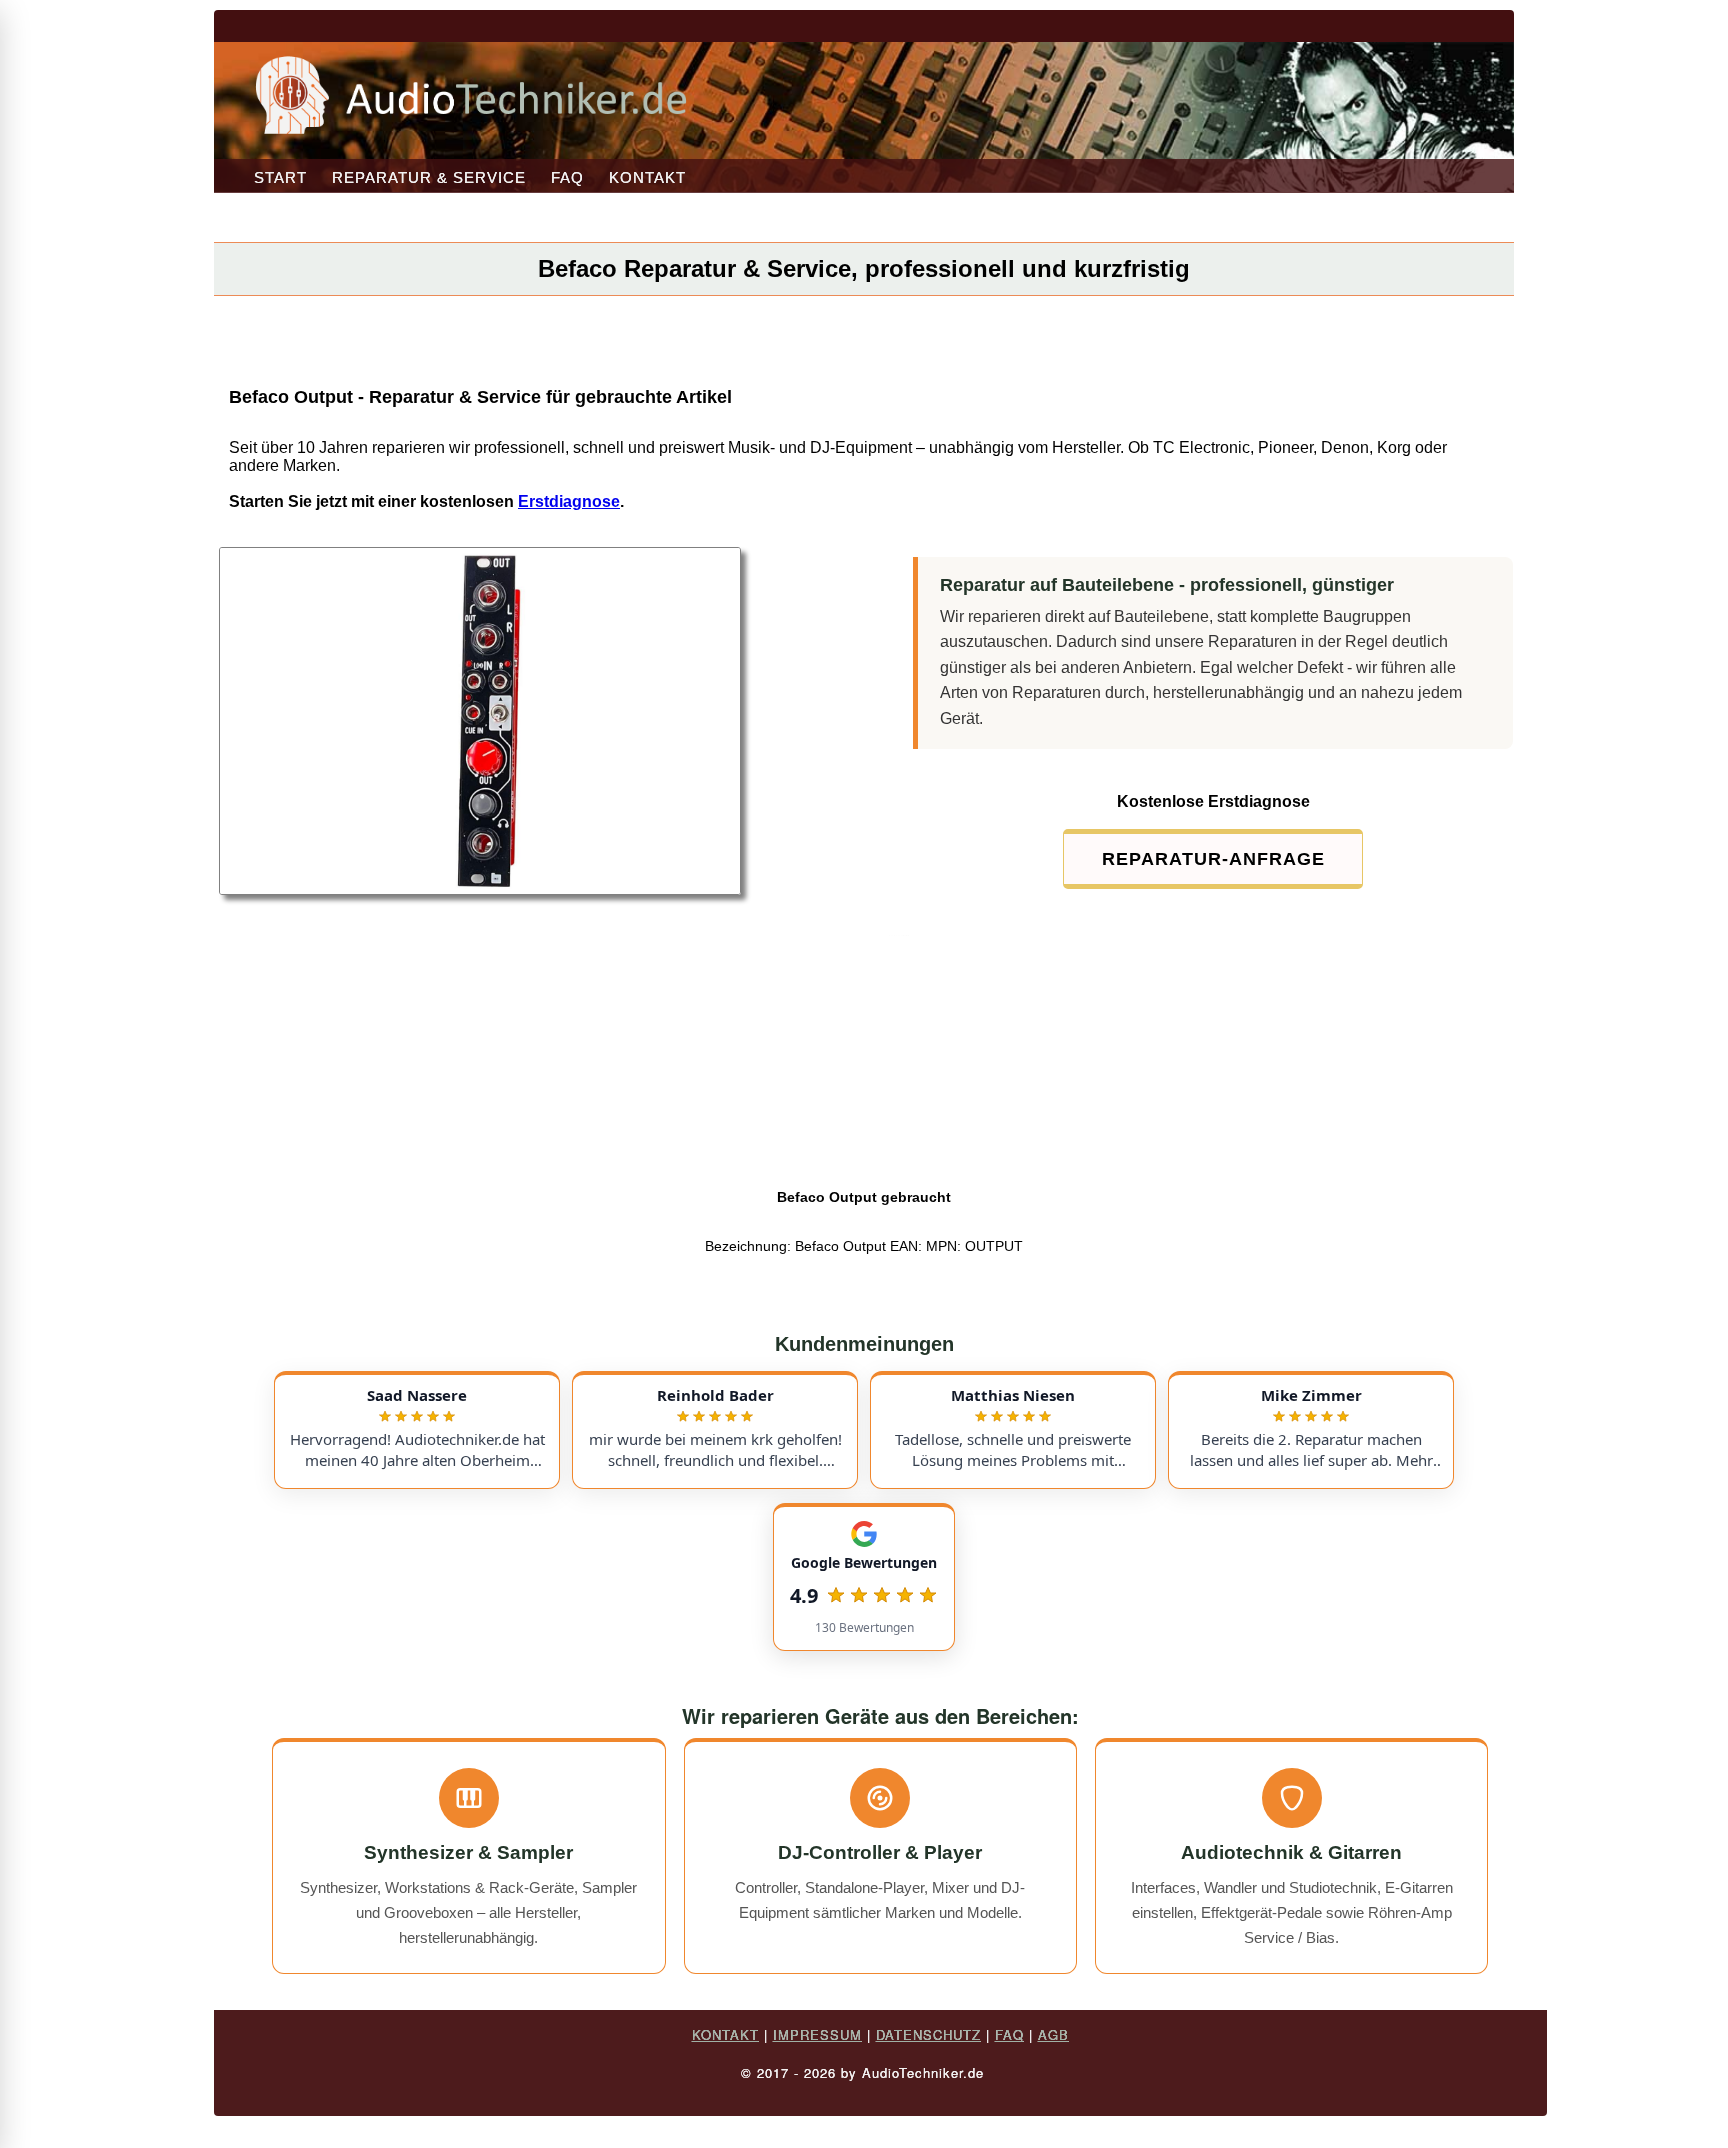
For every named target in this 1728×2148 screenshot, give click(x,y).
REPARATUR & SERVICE (429, 177)
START (280, 177)
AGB (1053, 2034)
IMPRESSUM (817, 2034)
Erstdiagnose (569, 501)
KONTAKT (647, 177)
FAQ (567, 177)
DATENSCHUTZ (928, 2034)
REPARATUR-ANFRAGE (1213, 859)
